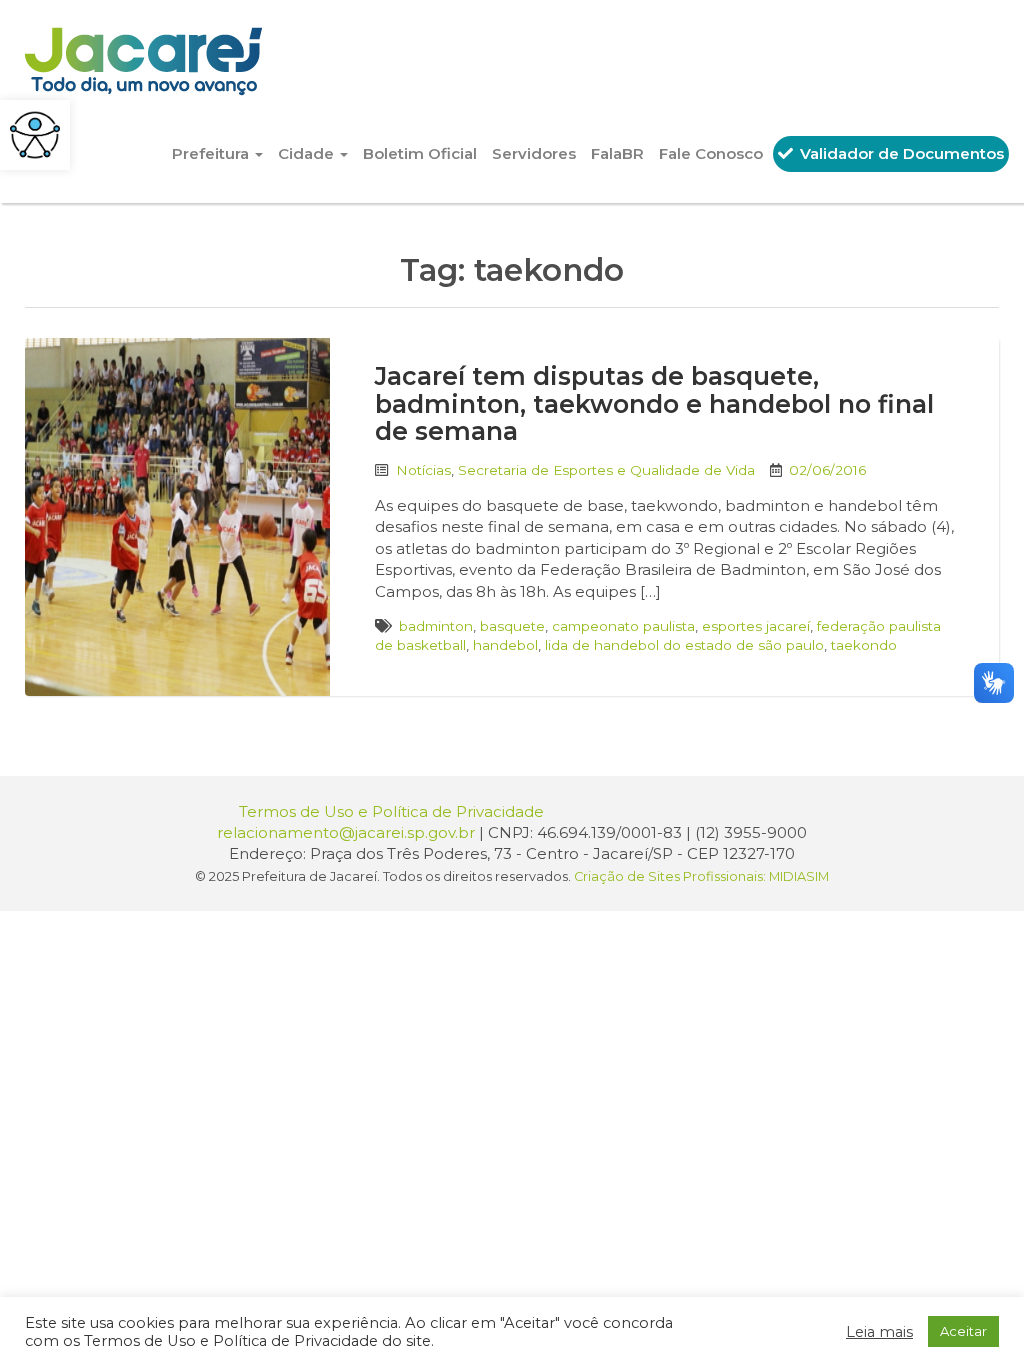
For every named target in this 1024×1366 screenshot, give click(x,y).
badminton (436, 626)
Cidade (308, 153)
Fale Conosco (711, 153)
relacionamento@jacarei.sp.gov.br (346, 832)
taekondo (864, 645)
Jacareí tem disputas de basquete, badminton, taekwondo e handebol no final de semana (654, 403)
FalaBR (617, 153)
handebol (505, 645)
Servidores (534, 153)
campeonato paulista (623, 626)
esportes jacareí (756, 626)
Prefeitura (212, 153)
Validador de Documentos (900, 153)
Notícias (423, 470)
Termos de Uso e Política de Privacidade (391, 811)
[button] (35, 135)
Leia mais (879, 1332)
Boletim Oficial (420, 153)
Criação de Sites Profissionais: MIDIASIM (701, 876)
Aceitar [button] (963, 1331)
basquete (512, 626)
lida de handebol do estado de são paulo (684, 645)
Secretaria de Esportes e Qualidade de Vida (606, 470)
